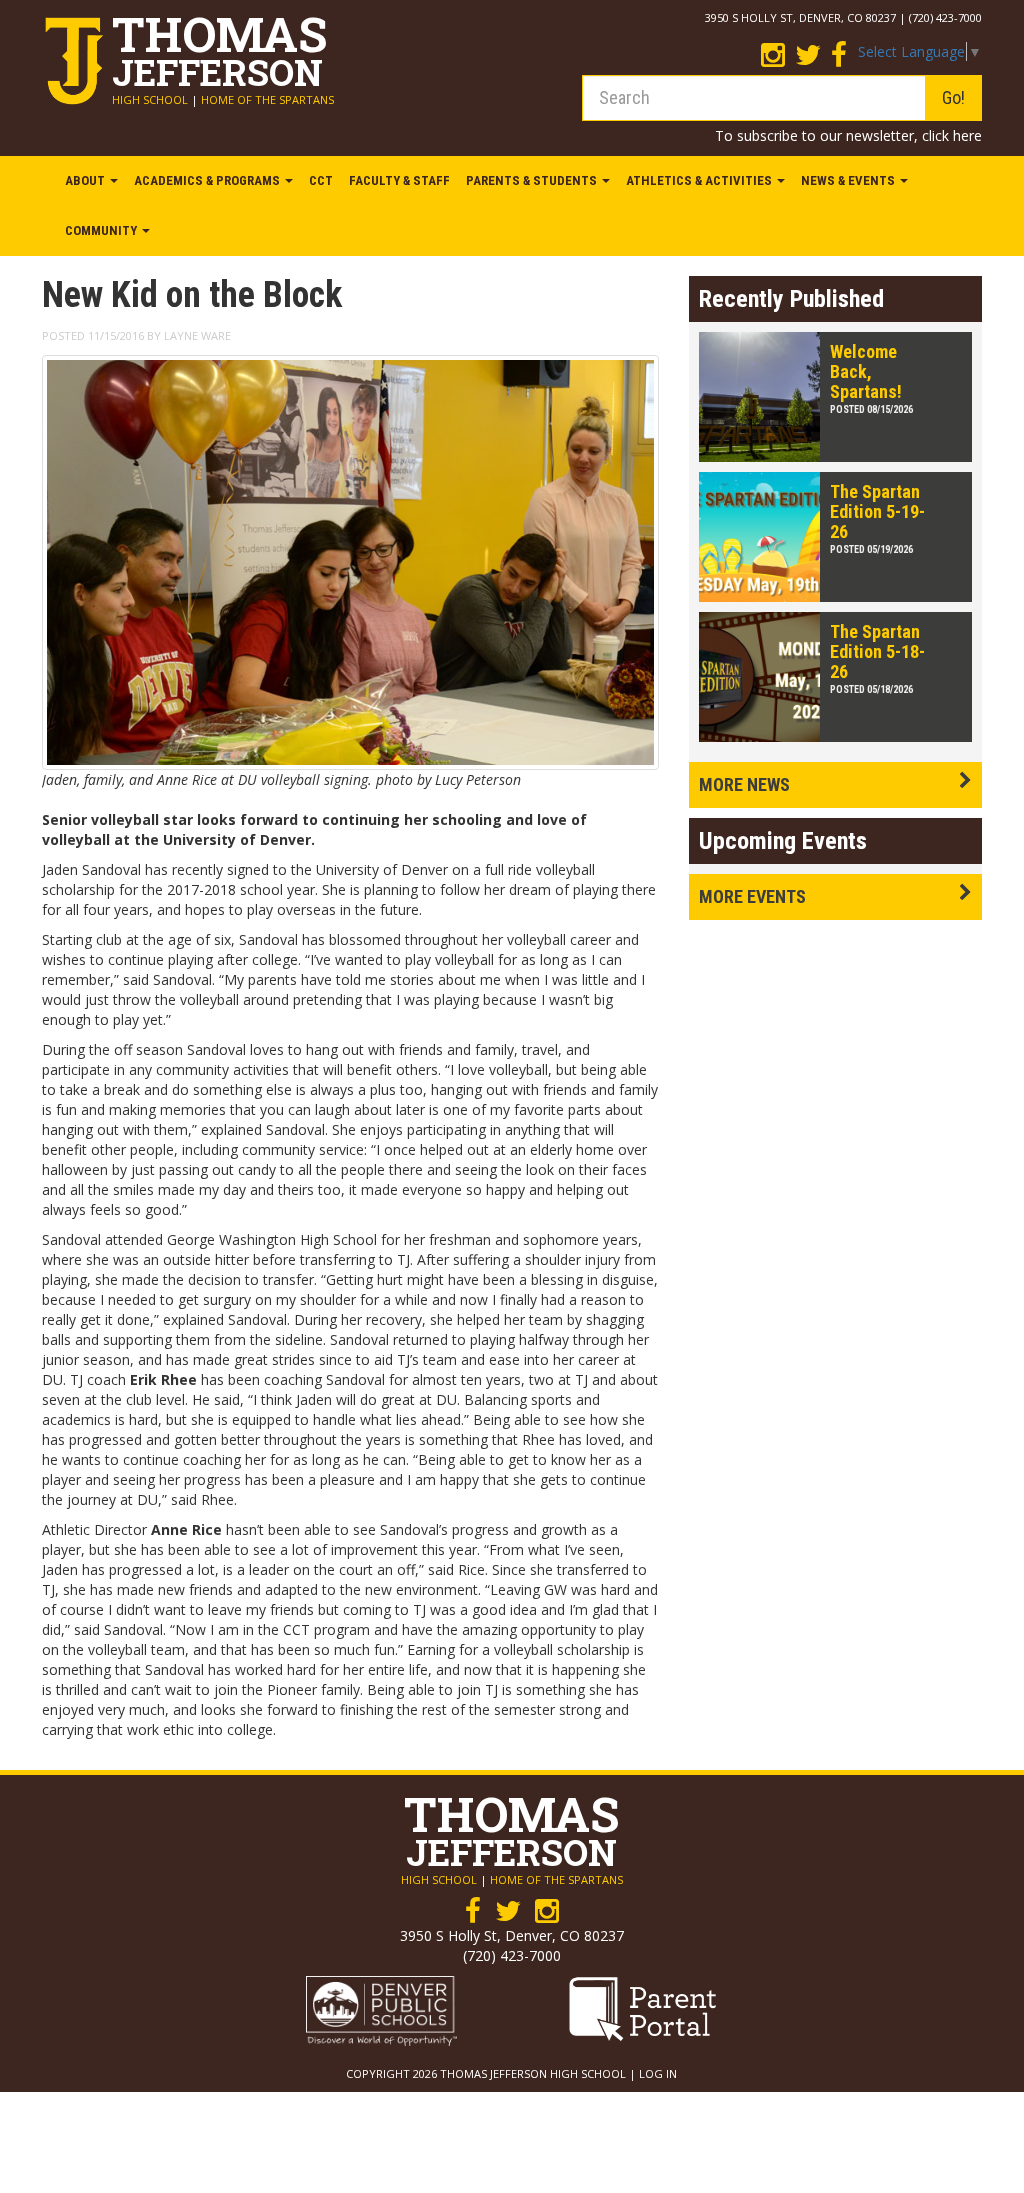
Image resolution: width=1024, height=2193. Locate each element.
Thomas (219, 46)
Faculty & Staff (399, 180)
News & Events (849, 180)
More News (744, 784)
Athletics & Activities (700, 180)
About (86, 180)
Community (102, 230)
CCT (321, 180)
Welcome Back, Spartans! (866, 371)
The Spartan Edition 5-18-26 (877, 651)
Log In (658, 2073)
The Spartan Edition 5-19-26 (877, 511)
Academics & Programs (208, 180)
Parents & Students (533, 180)
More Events (752, 896)
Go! (953, 97)
